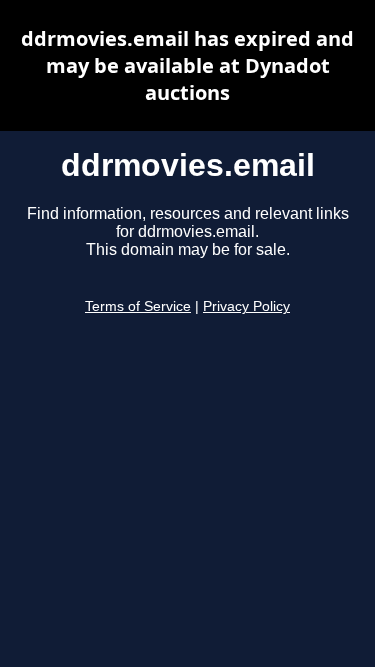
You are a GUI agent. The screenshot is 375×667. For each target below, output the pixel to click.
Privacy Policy (246, 306)
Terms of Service (138, 306)
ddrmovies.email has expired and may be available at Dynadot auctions (187, 65)
